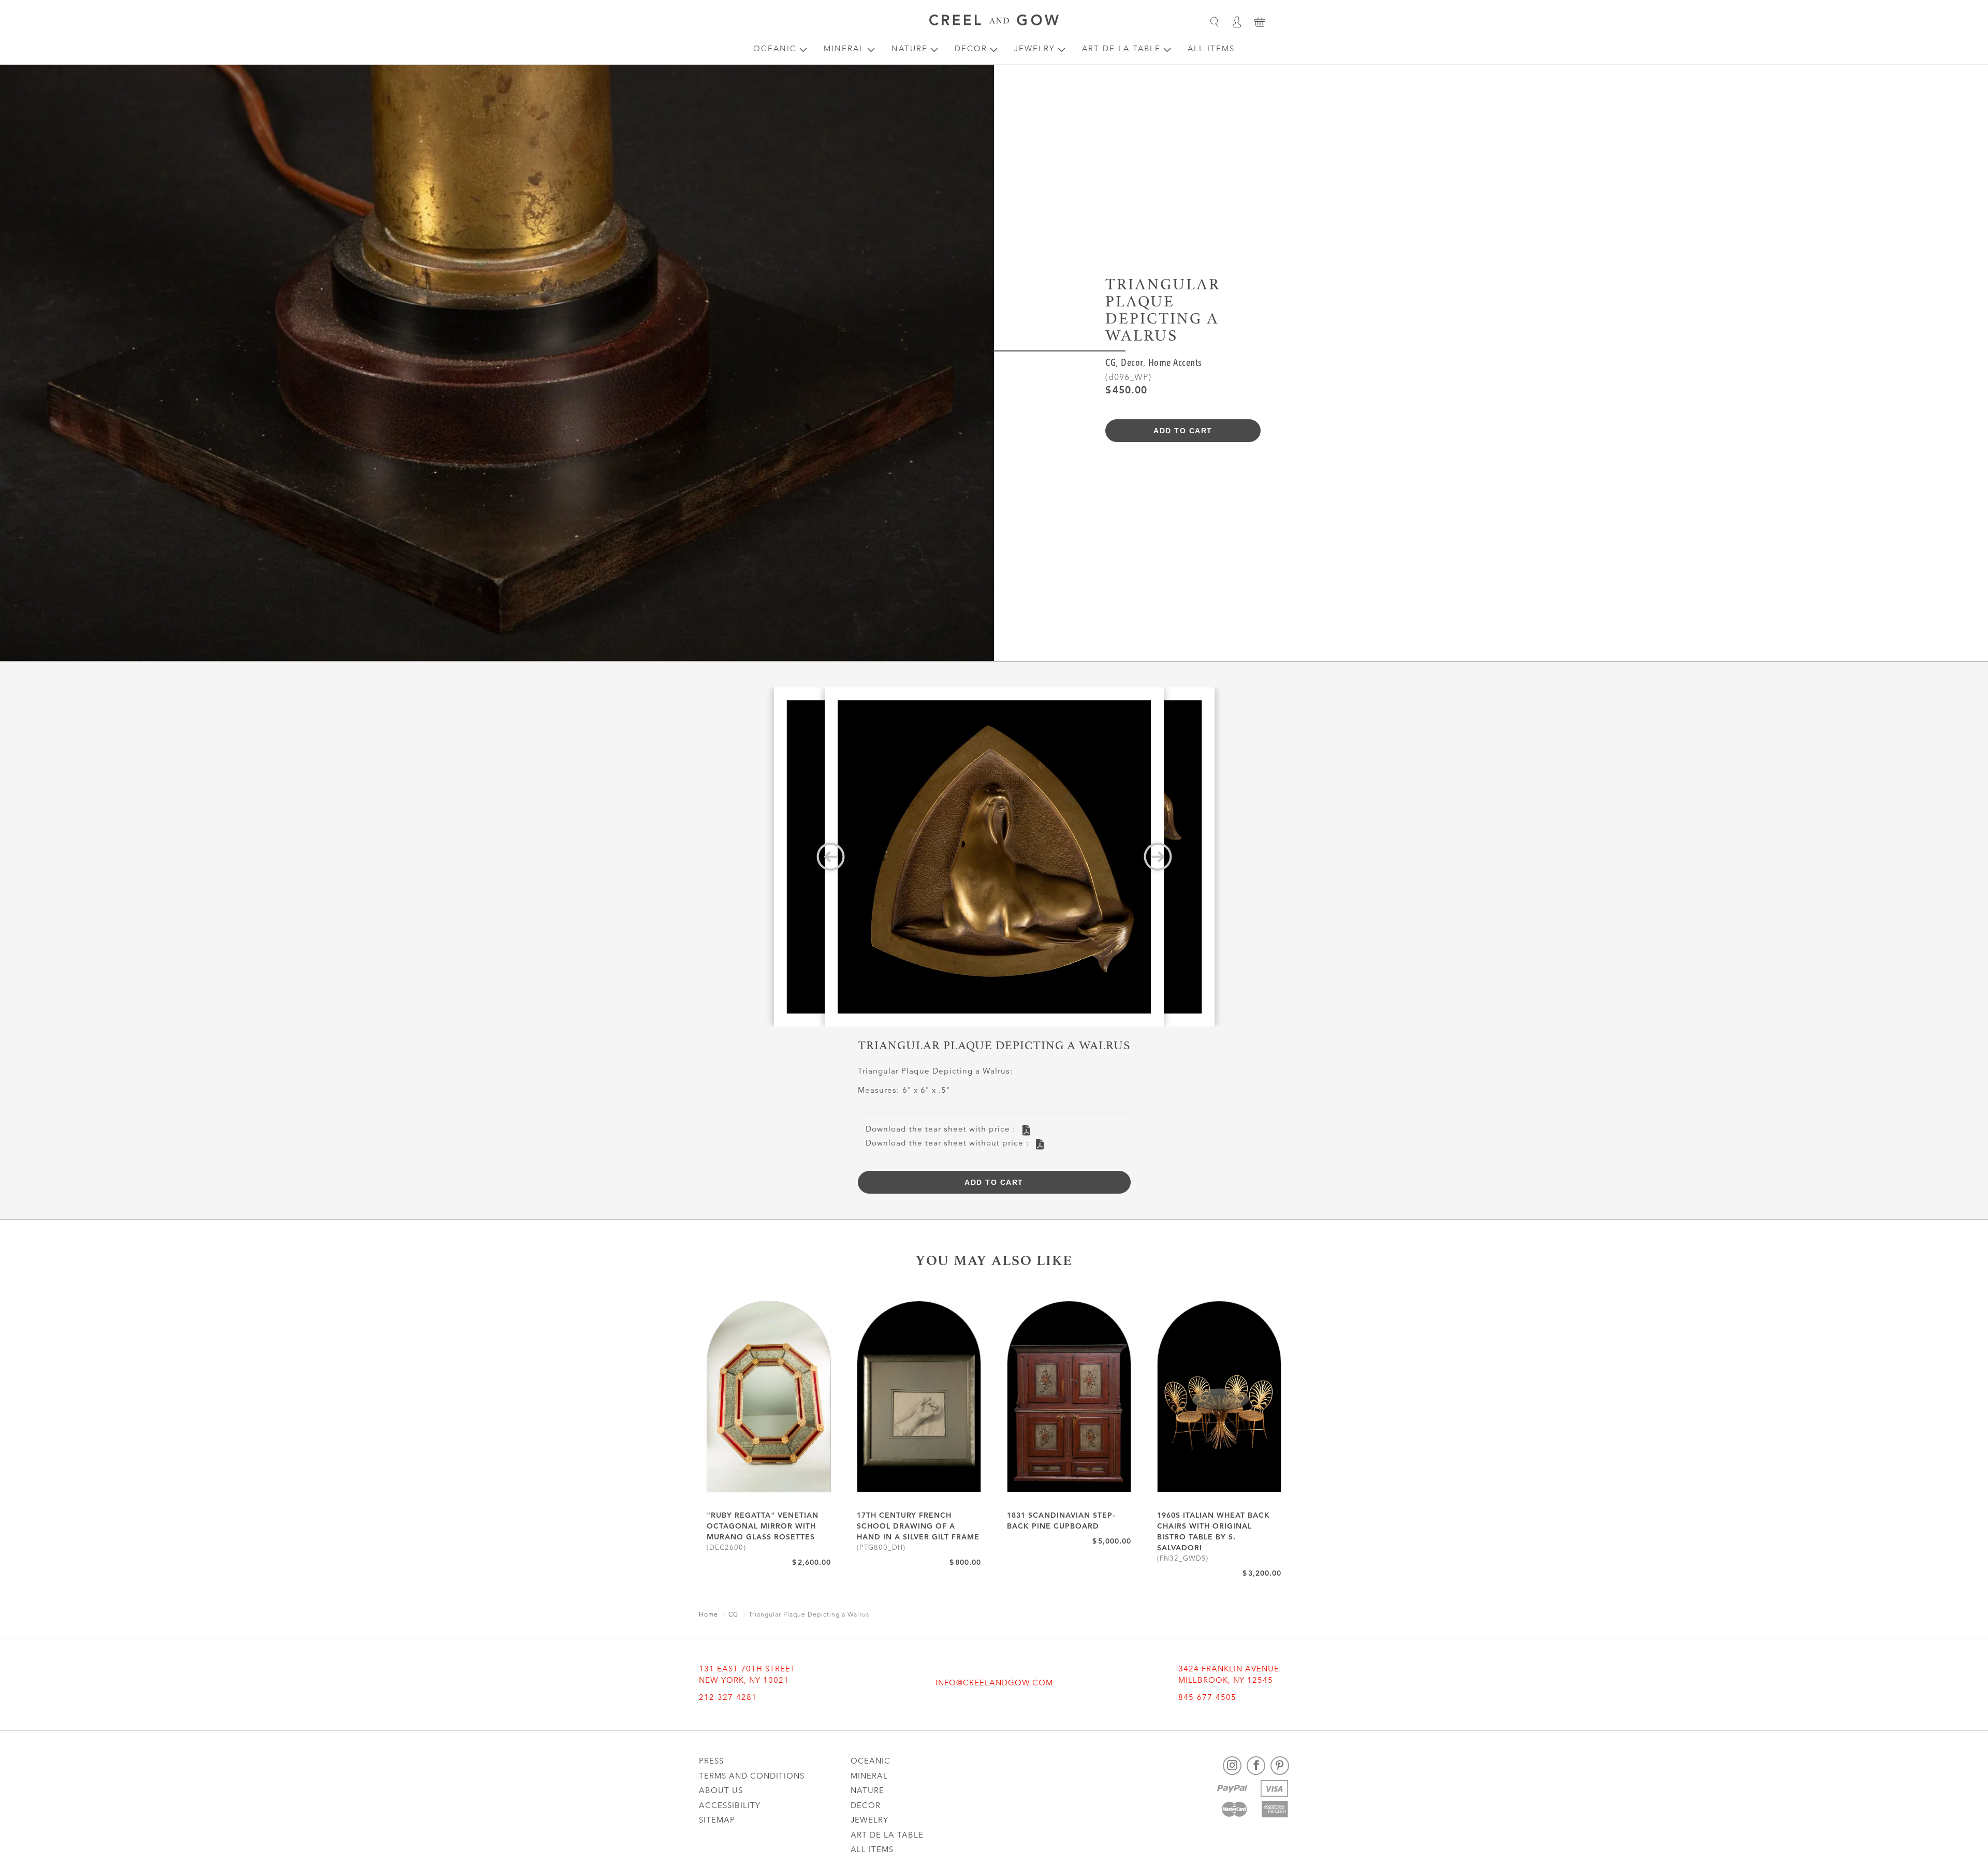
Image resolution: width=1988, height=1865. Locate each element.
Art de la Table (1121, 49)
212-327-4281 (728, 1698)
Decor (971, 49)
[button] (1214, 22)
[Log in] (1237, 22)
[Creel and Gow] (994, 22)
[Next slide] (1158, 857)
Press (711, 1762)
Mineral (844, 49)
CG (1110, 364)
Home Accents (1175, 364)
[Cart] (1260, 22)
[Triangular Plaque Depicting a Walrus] (994, 857)
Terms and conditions (752, 1777)
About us (721, 1791)
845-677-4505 (1207, 1698)
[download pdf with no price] (1040, 1144)
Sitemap (717, 1821)
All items (1211, 49)
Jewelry (1035, 49)
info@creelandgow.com (994, 1684)
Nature (910, 49)
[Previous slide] (831, 857)
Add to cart (1183, 431)
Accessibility (730, 1806)
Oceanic (775, 49)
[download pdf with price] (1026, 1130)
